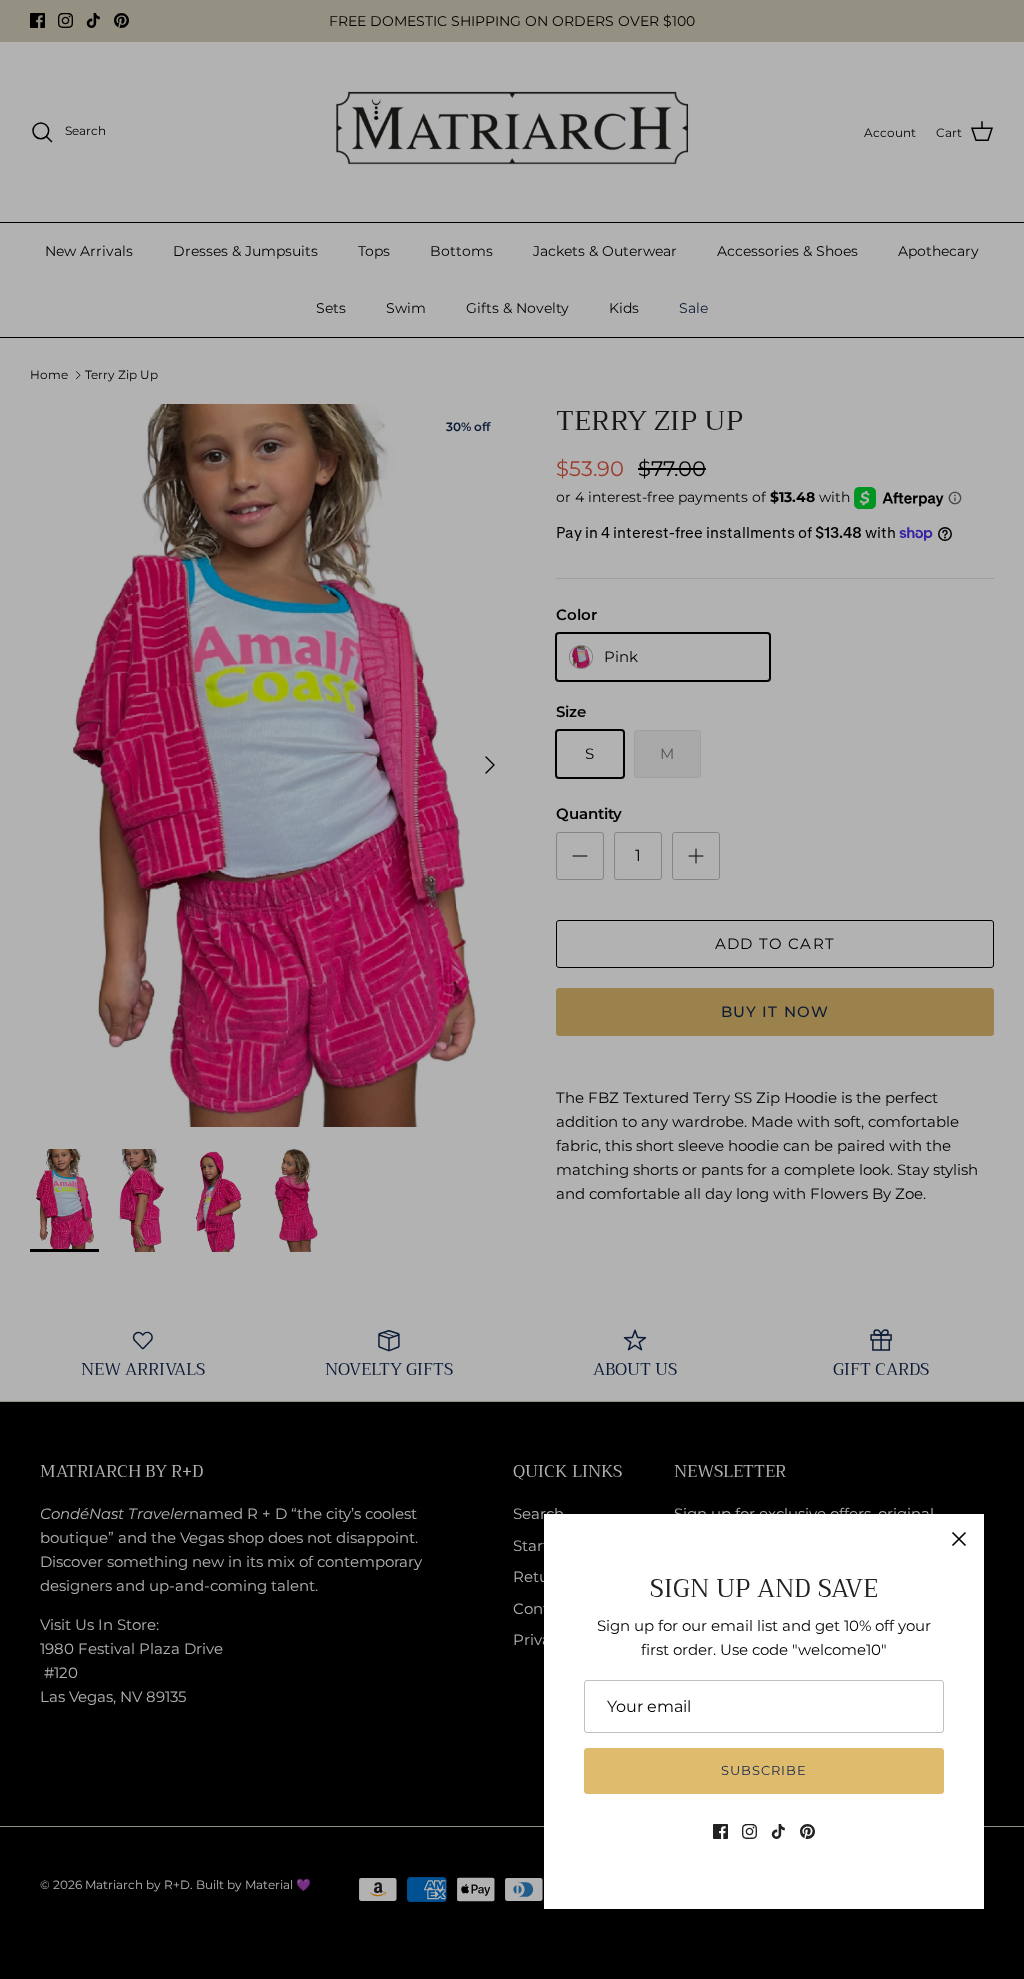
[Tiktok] (778, 1831)
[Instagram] (749, 1831)
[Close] (959, 1539)
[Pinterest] (807, 1831)
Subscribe (764, 1770)
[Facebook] (720, 1831)
